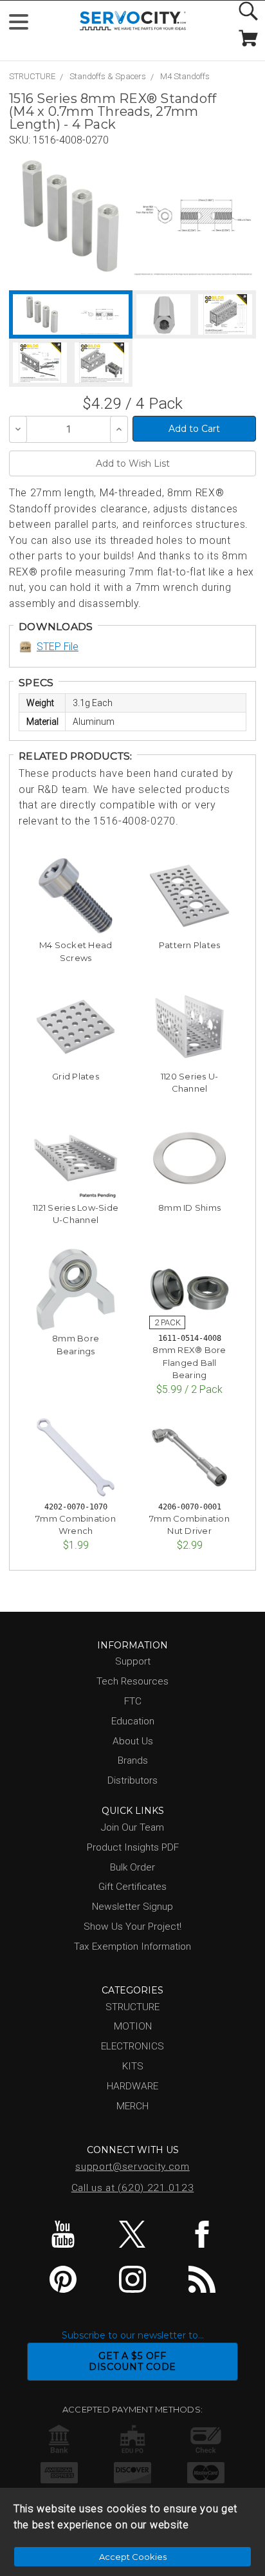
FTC (133, 1701)
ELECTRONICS (132, 2046)
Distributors (132, 1780)
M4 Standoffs (185, 76)
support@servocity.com (132, 2167)
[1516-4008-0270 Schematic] (193, 216)
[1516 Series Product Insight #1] (40, 363)
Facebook (202, 2234)
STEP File (58, 647)
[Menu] (24, 25)
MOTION (133, 2026)
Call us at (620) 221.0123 (133, 2188)
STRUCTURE (32, 76)
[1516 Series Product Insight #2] (102, 363)
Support (133, 1661)
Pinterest (63, 2279)
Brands (133, 1760)
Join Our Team (132, 1827)
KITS (133, 2066)
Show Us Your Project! (132, 1927)
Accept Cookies (133, 2557)
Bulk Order (132, 1867)
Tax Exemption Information (132, 1946)
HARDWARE (132, 2086)
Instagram (133, 2279)
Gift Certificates (132, 1887)
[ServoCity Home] (133, 21)
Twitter (133, 2234)
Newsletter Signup (132, 1907)
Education (133, 1721)
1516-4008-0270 (71, 140)
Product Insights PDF (133, 1847)
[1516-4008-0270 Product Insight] (225, 314)
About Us (133, 1741)
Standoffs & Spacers (108, 76)
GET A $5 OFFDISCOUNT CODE (132, 2361)
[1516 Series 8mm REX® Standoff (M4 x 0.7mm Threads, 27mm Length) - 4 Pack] (70, 216)
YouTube (63, 2234)
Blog (202, 2279)
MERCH (132, 2106)
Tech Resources (132, 1681)
